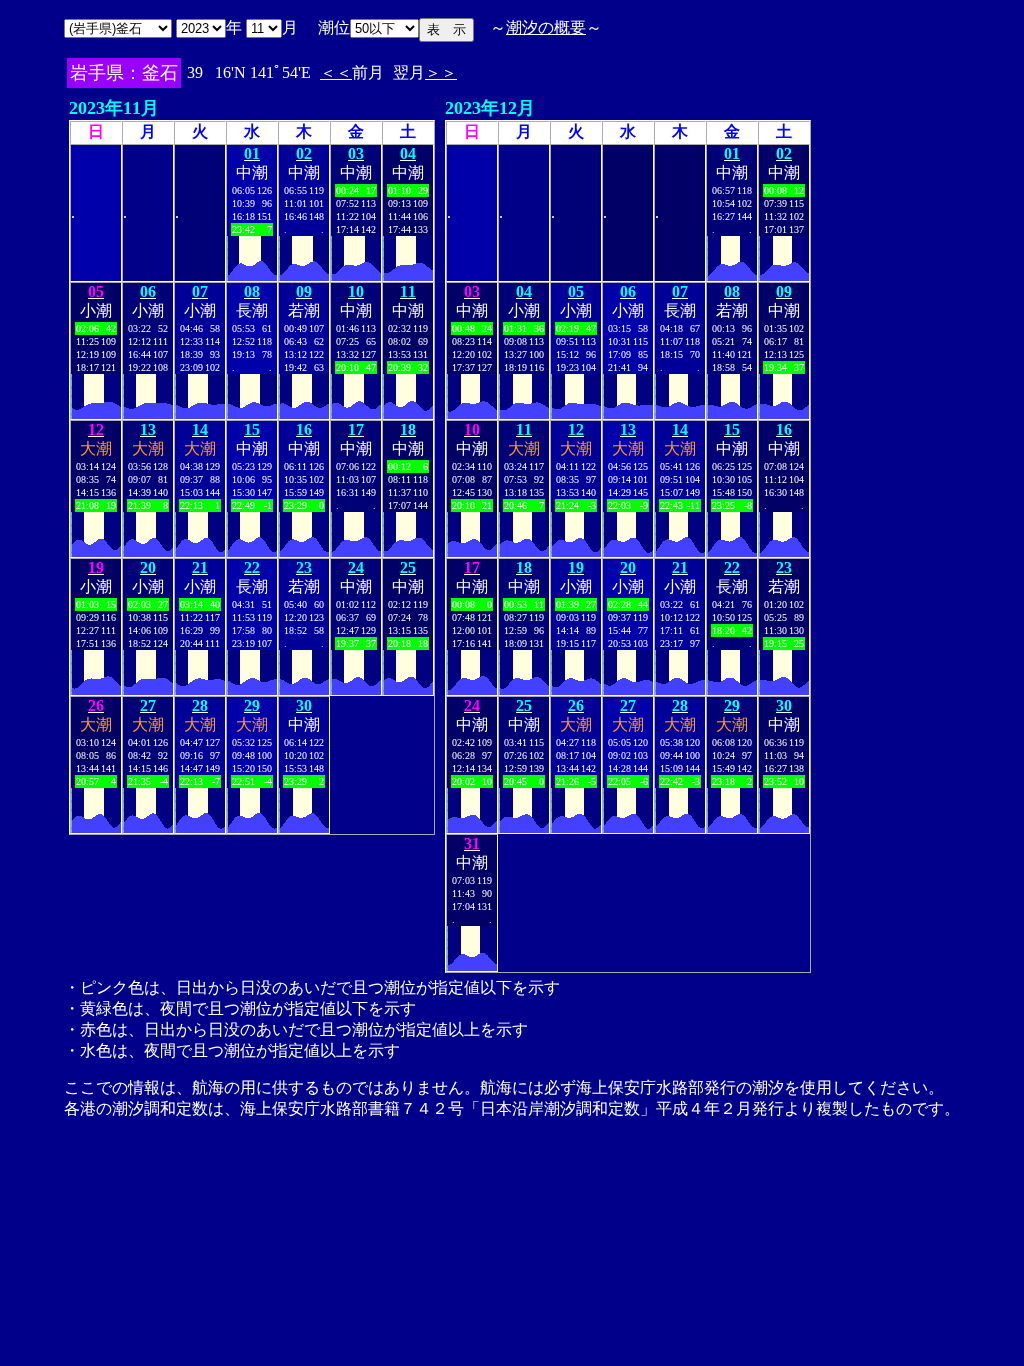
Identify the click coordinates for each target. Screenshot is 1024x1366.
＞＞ (441, 72)
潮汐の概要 (546, 27)
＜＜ (336, 72)
